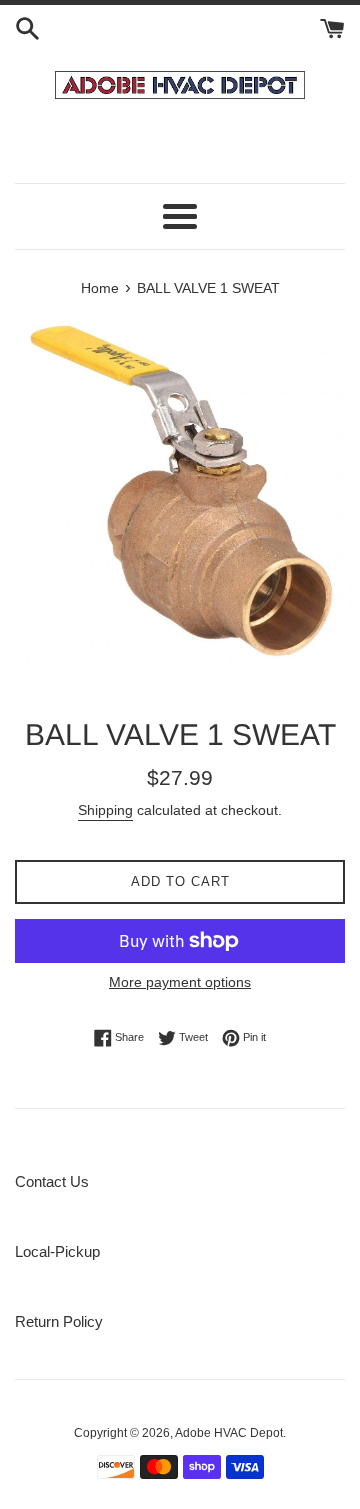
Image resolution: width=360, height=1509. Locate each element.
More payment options (180, 982)
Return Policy (59, 1321)
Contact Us (52, 1181)
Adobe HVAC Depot (229, 1433)
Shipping (105, 810)
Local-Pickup (57, 1251)
